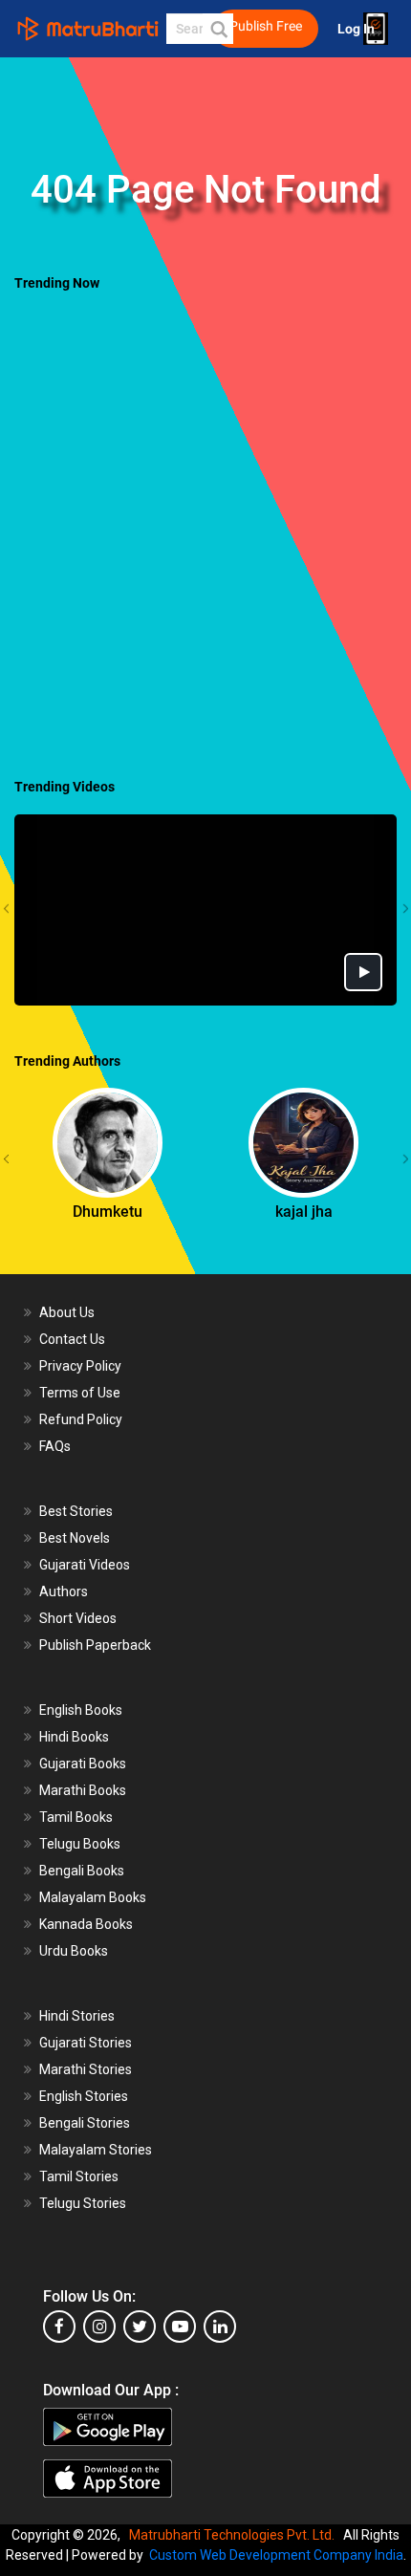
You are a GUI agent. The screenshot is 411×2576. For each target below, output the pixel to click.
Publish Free (266, 26)
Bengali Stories (85, 2123)
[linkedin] (220, 2327)
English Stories (84, 2096)
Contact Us (72, 1339)
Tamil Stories (79, 2176)
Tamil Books (76, 1817)
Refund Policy (81, 1419)
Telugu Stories (83, 2203)
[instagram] (99, 2327)
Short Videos (78, 1618)
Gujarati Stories (86, 2043)
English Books (81, 1710)
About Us (67, 1312)
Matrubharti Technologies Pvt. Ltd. (235, 2535)
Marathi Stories (86, 2069)
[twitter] (140, 2327)
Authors (64, 1591)
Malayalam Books (93, 1897)
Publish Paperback (95, 1645)
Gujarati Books (83, 1764)
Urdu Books (74, 1951)
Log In (357, 29)
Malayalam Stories (96, 2150)
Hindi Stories (77, 2016)
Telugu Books (80, 1844)
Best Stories (76, 1511)
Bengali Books (82, 1871)
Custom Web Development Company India (276, 2555)
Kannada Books (86, 1924)
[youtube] (180, 2327)
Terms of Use (80, 1393)
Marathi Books (83, 1790)
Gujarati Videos (85, 1565)
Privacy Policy (80, 1366)
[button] (218, 29)
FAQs (55, 1446)
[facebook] (59, 2327)
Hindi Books (74, 1737)
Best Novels (75, 1538)
